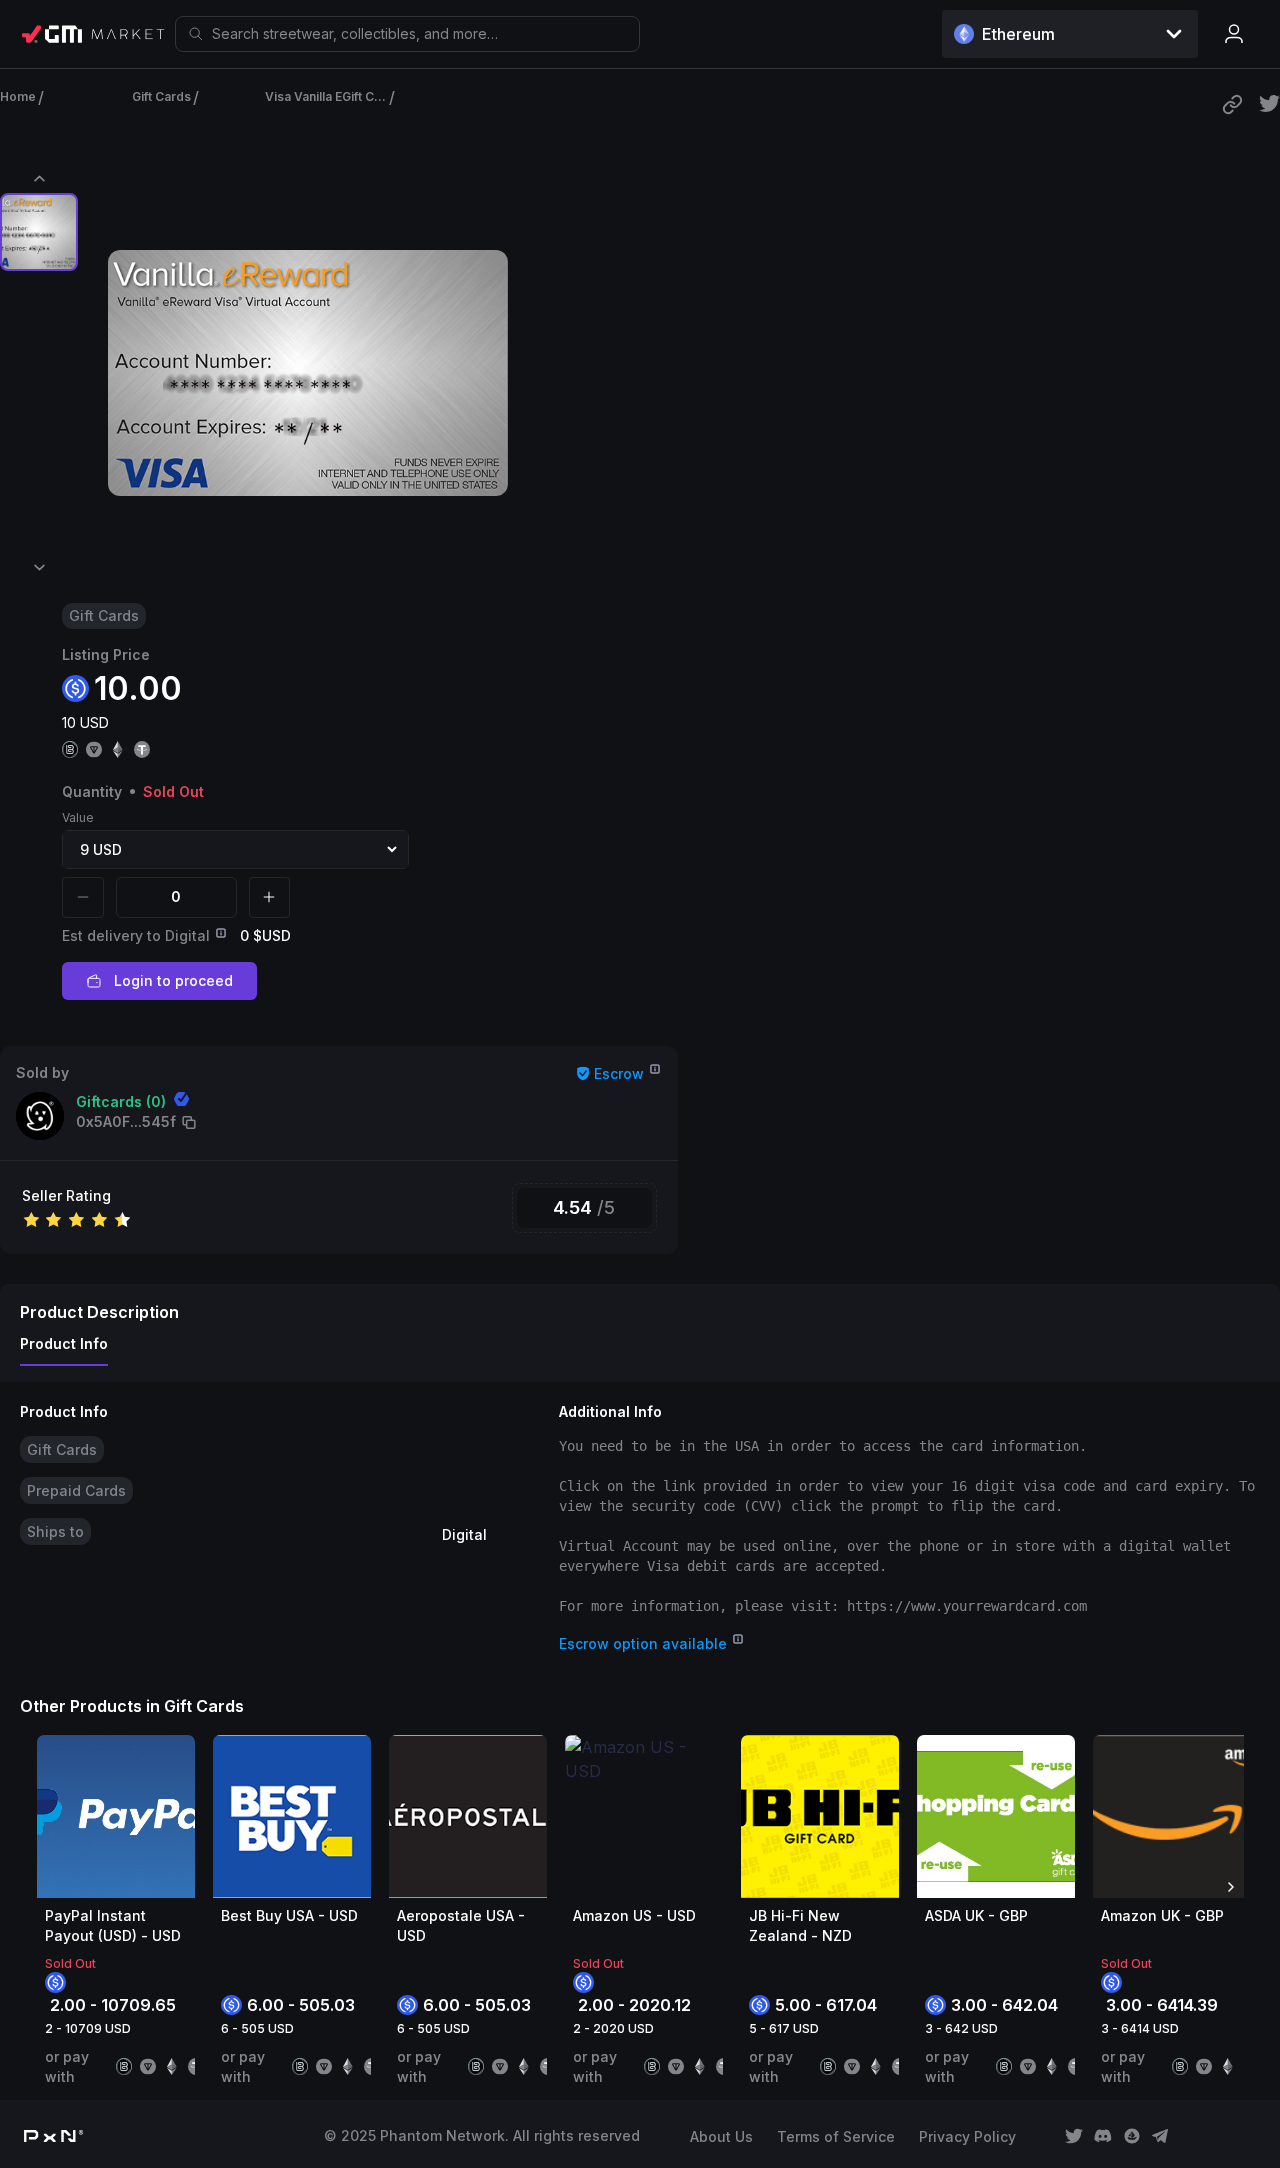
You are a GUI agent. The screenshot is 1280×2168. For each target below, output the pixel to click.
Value (78, 817)
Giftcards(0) (121, 1101)
